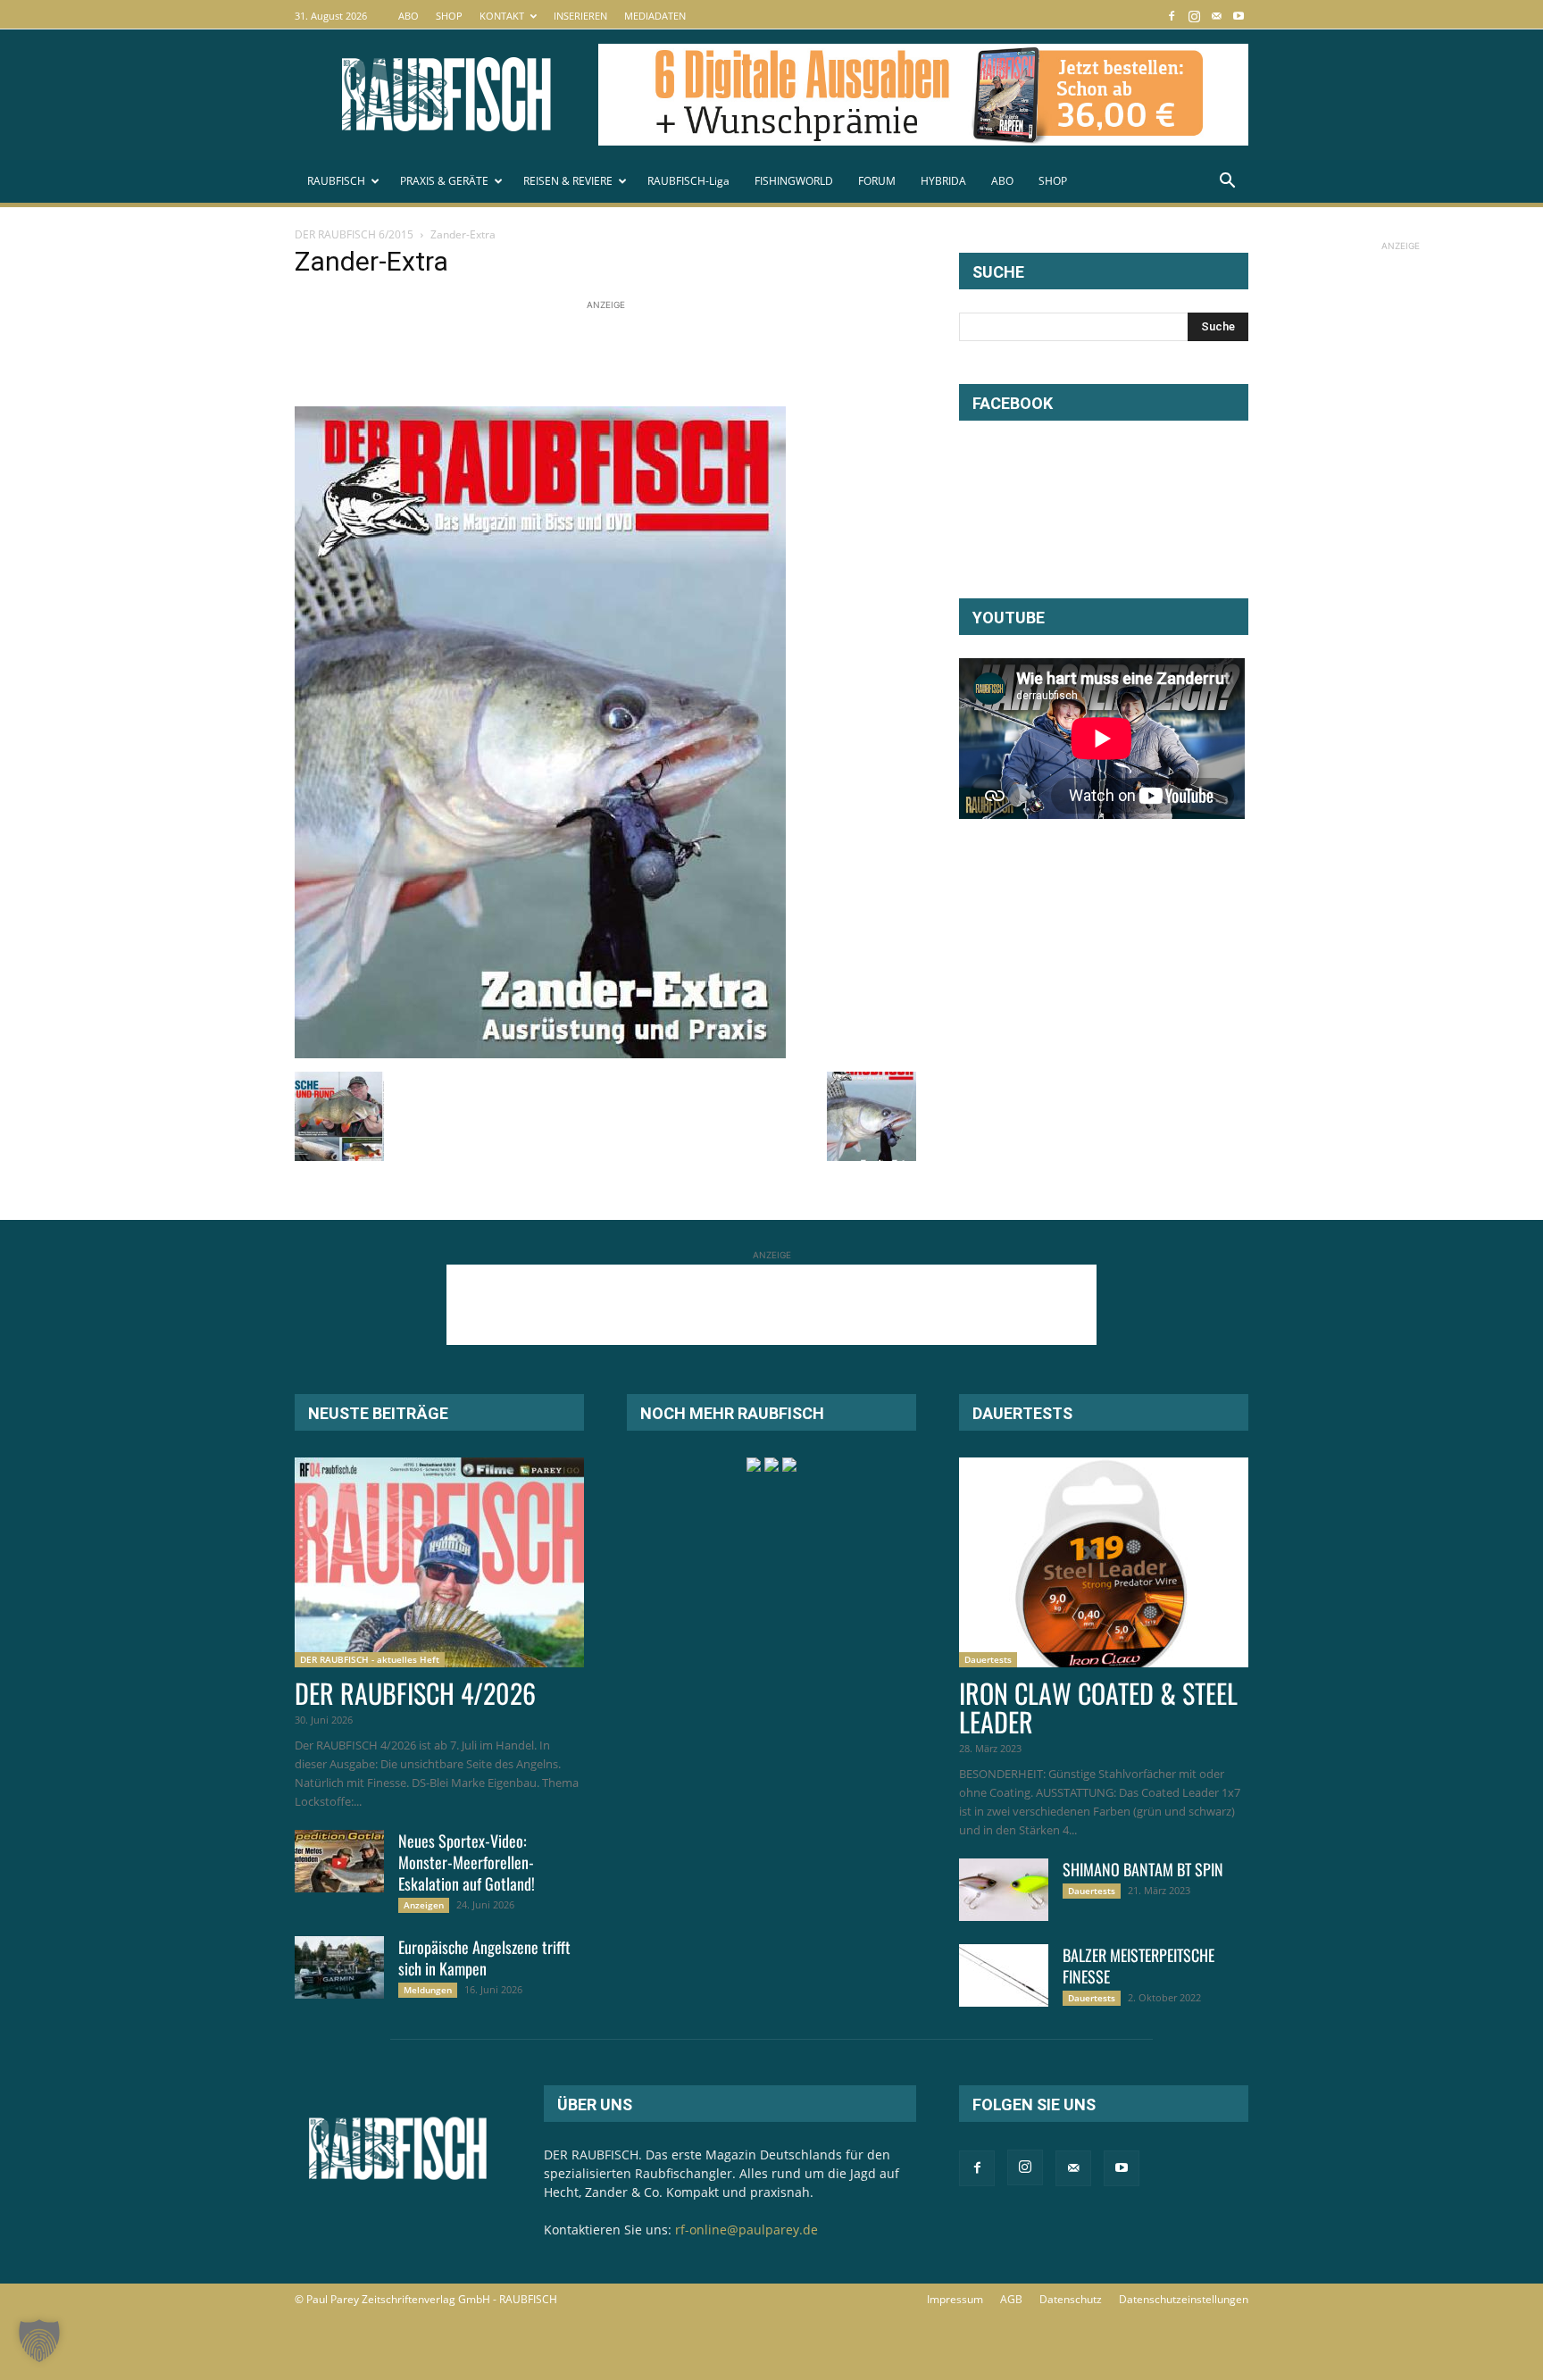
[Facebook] (1172, 16)
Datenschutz (1071, 2299)
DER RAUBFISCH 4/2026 (415, 1693)
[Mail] (1216, 16)
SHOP (449, 16)
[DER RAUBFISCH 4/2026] (439, 1562)
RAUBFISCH (336, 181)
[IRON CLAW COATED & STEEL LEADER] (1104, 1562)
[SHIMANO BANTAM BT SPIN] (1004, 1890)
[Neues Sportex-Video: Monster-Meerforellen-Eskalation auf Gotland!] (339, 1861)
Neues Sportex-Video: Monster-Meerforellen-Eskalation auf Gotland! (467, 1862)
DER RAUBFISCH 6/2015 (354, 234)
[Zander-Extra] (540, 1053)
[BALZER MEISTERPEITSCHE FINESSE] (1004, 1975)
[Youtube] (1239, 16)
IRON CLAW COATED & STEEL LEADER (1098, 1707)
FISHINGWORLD (794, 181)
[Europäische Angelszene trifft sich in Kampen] (339, 1967)
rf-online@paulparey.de (746, 2230)
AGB (1011, 2299)
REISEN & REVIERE (568, 181)
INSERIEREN (580, 16)
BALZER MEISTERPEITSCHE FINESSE (1138, 1966)
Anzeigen (424, 1905)
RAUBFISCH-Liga (688, 181)
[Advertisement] (620, 355)
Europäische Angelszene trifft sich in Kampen (484, 1958)
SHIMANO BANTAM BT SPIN (1143, 1869)
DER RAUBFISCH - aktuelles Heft (370, 1659)
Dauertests (988, 1659)
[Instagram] (1194, 16)
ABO (409, 16)
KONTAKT (502, 16)
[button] (1227, 183)
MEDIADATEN (655, 16)
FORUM (877, 181)
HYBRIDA (943, 181)
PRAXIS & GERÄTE (444, 181)
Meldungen (428, 1990)
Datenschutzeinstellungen (1184, 2299)
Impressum (955, 2299)
